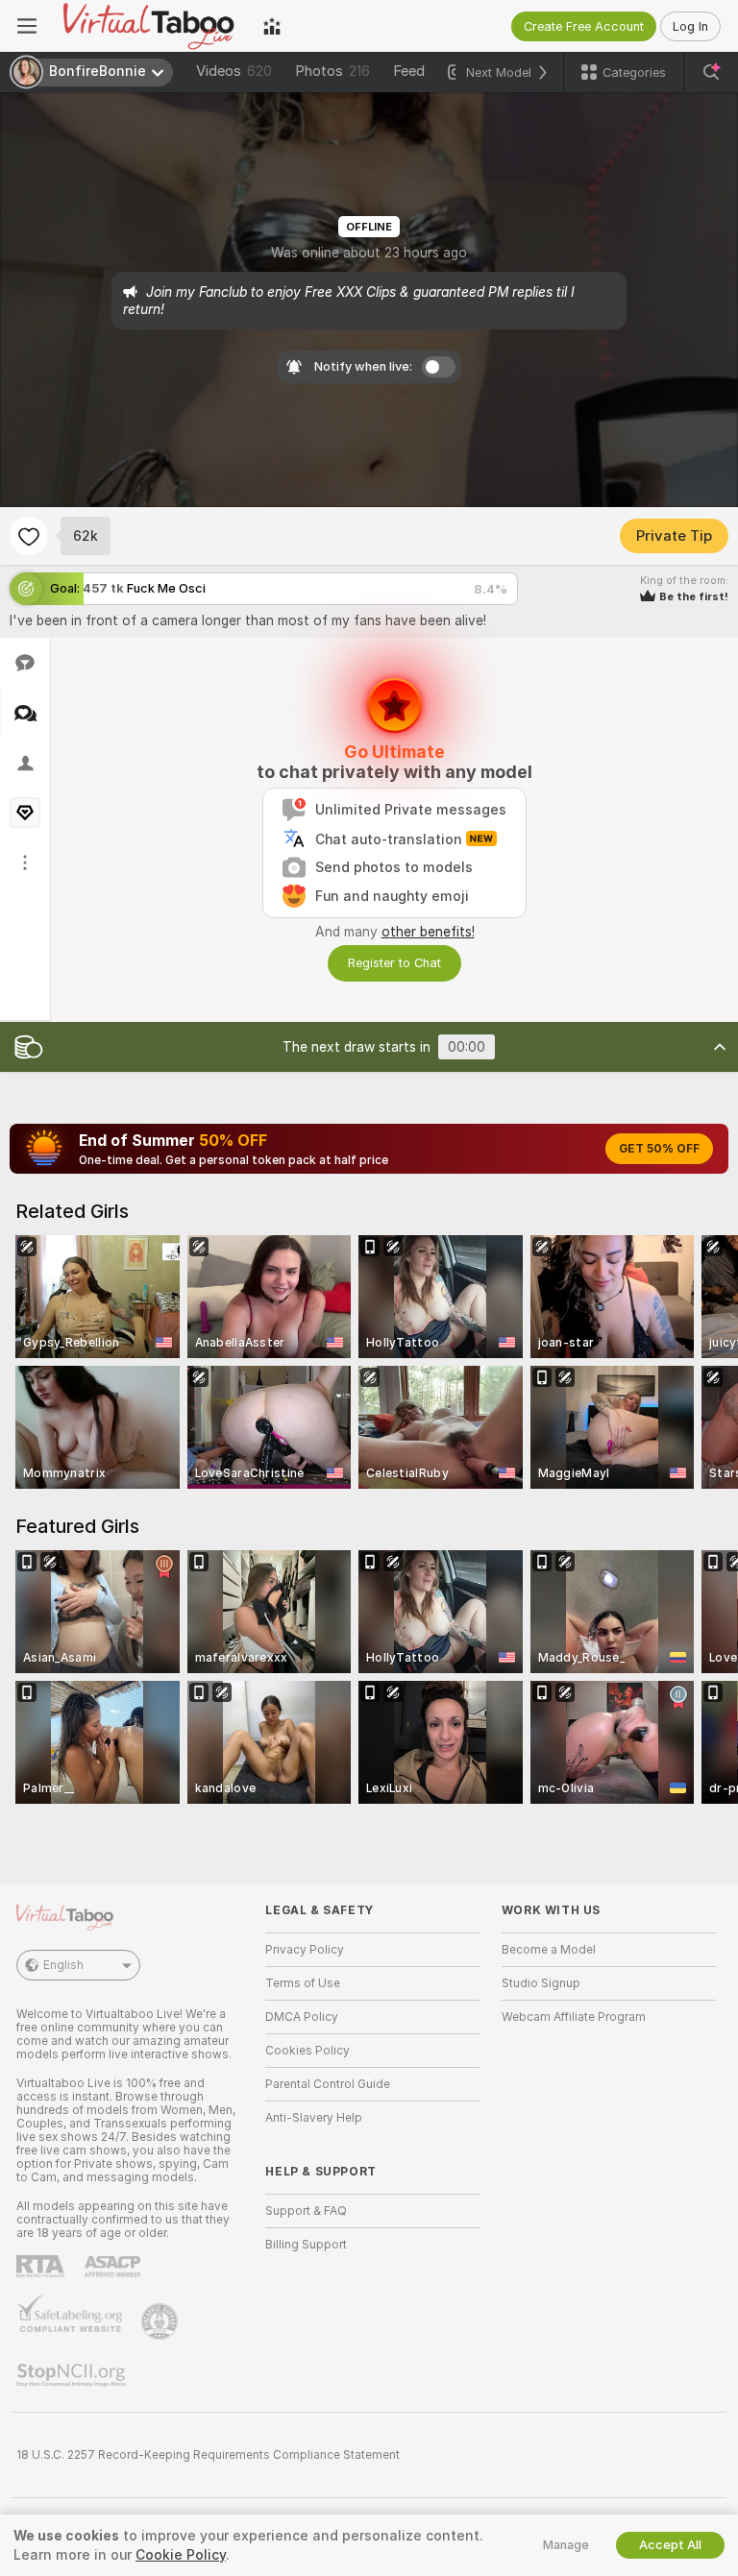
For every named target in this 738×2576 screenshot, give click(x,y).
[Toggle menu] (27, 26)
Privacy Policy (305, 1950)
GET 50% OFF (659, 1149)
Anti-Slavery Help (314, 2118)
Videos (234, 71)
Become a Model (549, 1950)
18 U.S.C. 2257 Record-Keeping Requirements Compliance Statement (208, 2455)
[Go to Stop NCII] (73, 2375)
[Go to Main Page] (150, 26)
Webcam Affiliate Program (574, 2017)
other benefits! (428, 932)
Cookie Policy (181, 2555)
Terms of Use (303, 1983)
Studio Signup (541, 1983)
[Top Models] (272, 26)
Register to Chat (394, 963)
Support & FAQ (306, 2211)
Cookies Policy (307, 2051)
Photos (332, 71)
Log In (690, 26)
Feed (409, 71)
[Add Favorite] (29, 536)
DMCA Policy (302, 2017)
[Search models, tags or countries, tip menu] (711, 72)
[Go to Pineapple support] (161, 2321)
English (63, 1965)
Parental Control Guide (328, 2084)
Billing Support (306, 2245)
